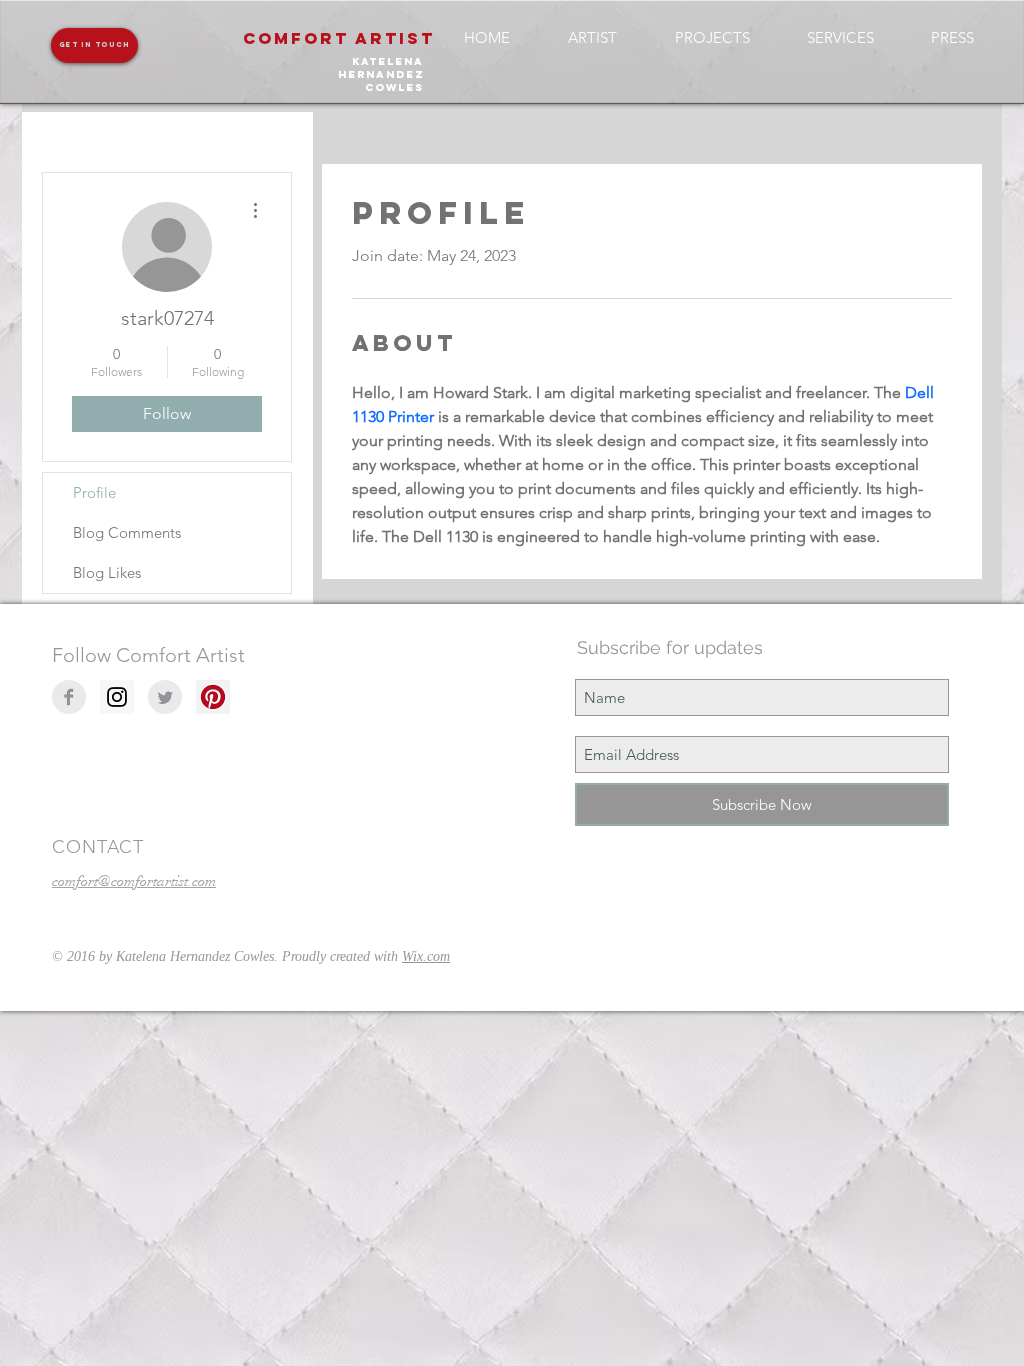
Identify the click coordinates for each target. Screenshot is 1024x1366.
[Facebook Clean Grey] (69, 697)
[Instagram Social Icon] (117, 697)
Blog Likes (107, 572)
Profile (94, 492)
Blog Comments (127, 532)
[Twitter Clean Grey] (165, 697)
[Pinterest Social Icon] (213, 697)
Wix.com (426, 956)
